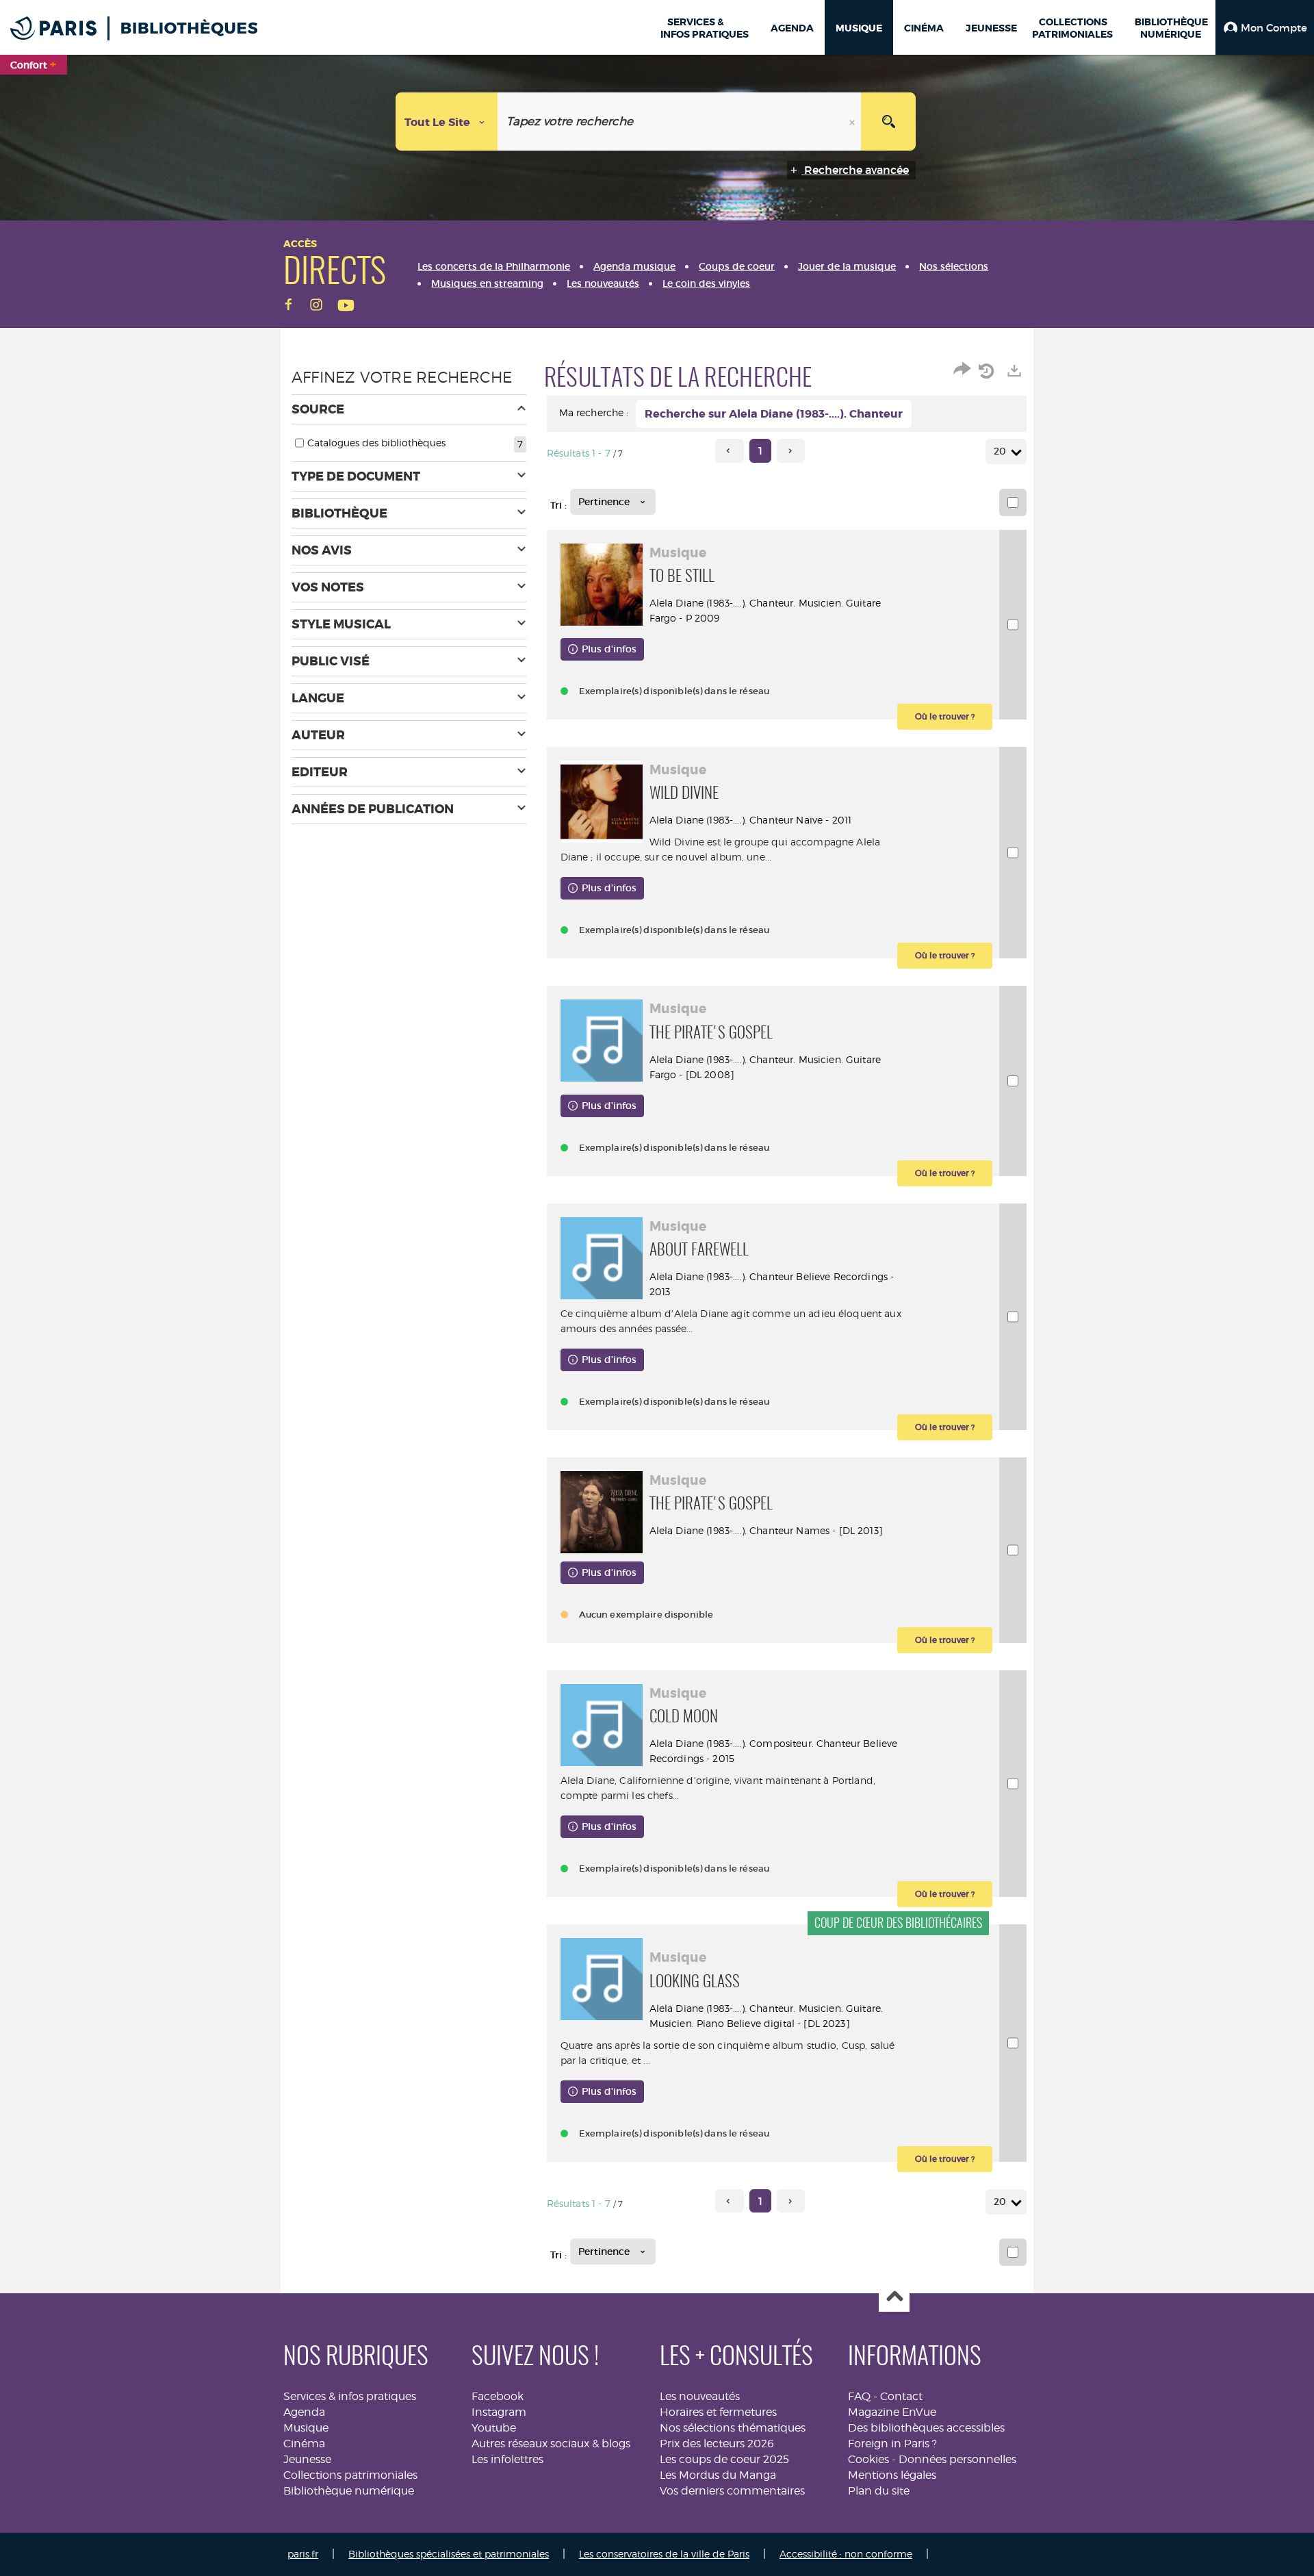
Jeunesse (307, 2459)
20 (1000, 451)
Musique (306, 2428)
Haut (894, 2297)
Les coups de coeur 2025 (724, 2459)
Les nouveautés (700, 2396)
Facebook (498, 2396)
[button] (1265, 27)
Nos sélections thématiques (733, 2428)
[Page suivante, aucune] (791, 451)
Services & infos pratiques (350, 2396)
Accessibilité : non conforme (846, 2554)
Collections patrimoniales (350, 2475)
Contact (901, 2396)
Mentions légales (892, 2475)
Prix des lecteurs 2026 (717, 2444)
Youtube (494, 2428)
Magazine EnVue (892, 2412)
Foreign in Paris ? (892, 2444)
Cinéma (304, 2444)
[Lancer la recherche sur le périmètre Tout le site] (888, 122)
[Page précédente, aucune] (729, 451)
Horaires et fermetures (718, 2412)
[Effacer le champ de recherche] (853, 122)
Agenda (304, 2412)
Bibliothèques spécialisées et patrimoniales (449, 2554)
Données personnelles (957, 2459)
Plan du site (879, 2491)
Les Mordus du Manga (718, 2475)
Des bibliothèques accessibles (926, 2428)
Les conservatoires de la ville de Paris (664, 2554)
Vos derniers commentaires (732, 2491)
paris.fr (303, 2554)
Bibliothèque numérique (349, 2491)
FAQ (859, 2396)
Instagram (499, 2412)
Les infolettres (507, 2459)
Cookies (868, 2459)
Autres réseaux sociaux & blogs (551, 2444)
